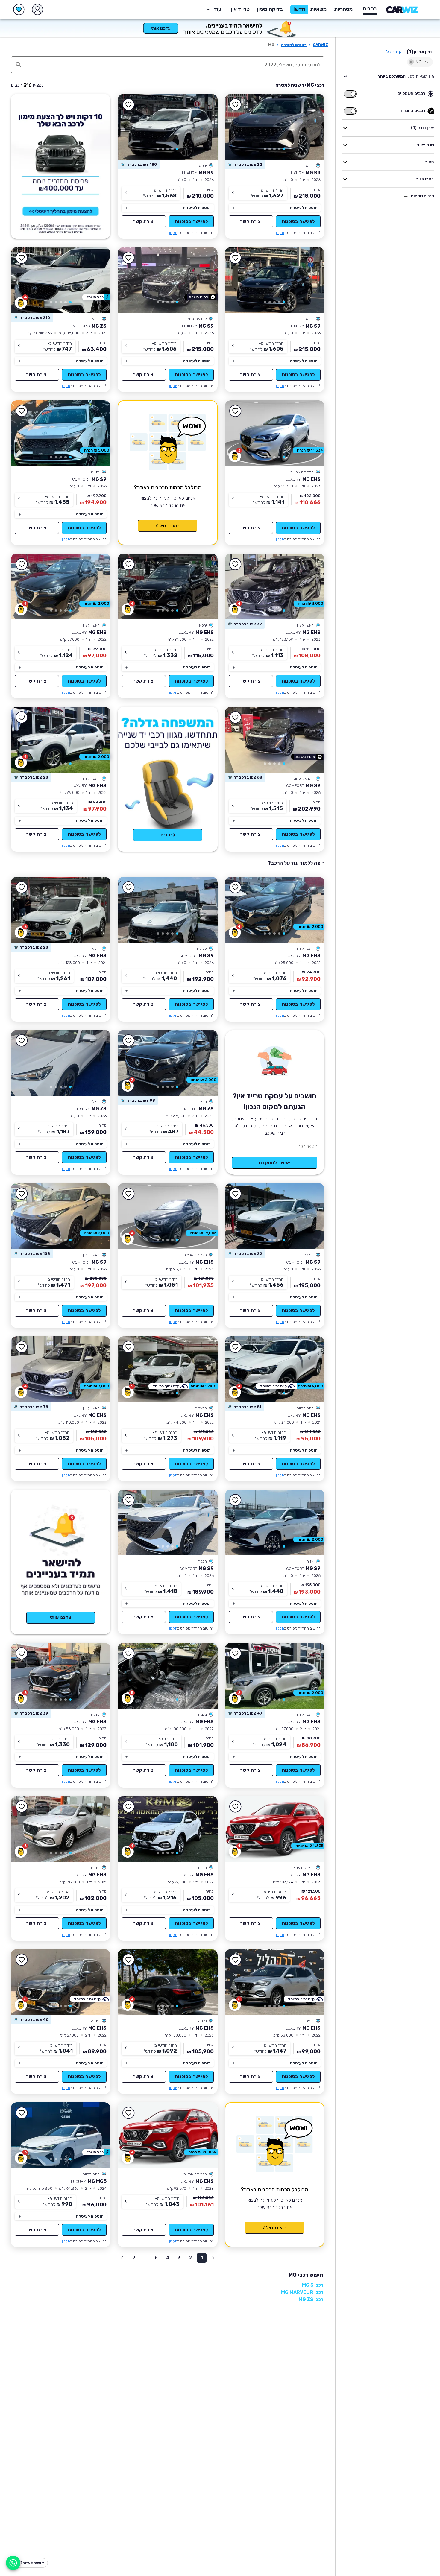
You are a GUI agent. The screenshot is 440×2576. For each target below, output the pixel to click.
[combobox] (174, 65)
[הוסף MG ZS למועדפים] (22, 258)
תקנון (280, 233)
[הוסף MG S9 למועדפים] (236, 105)
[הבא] (238, 127)
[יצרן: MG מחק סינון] (411, 62)
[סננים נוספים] (406, 196)
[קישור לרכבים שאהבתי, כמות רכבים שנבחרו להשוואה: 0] (19, 10)
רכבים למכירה (294, 45)
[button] (270, 10)
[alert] (245, 165)
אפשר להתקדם (274, 1163)
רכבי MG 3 (313, 2285)
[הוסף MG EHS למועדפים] (236, 411)
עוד (217, 9)
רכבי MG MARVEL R (302, 2292)
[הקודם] (311, 127)
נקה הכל (395, 52)
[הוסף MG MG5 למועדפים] (22, 2113)
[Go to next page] (122, 2258)
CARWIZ (320, 45)
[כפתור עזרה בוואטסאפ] (13, 2563)
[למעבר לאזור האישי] (37, 10)
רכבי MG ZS (311, 2299)
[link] (275, 127)
